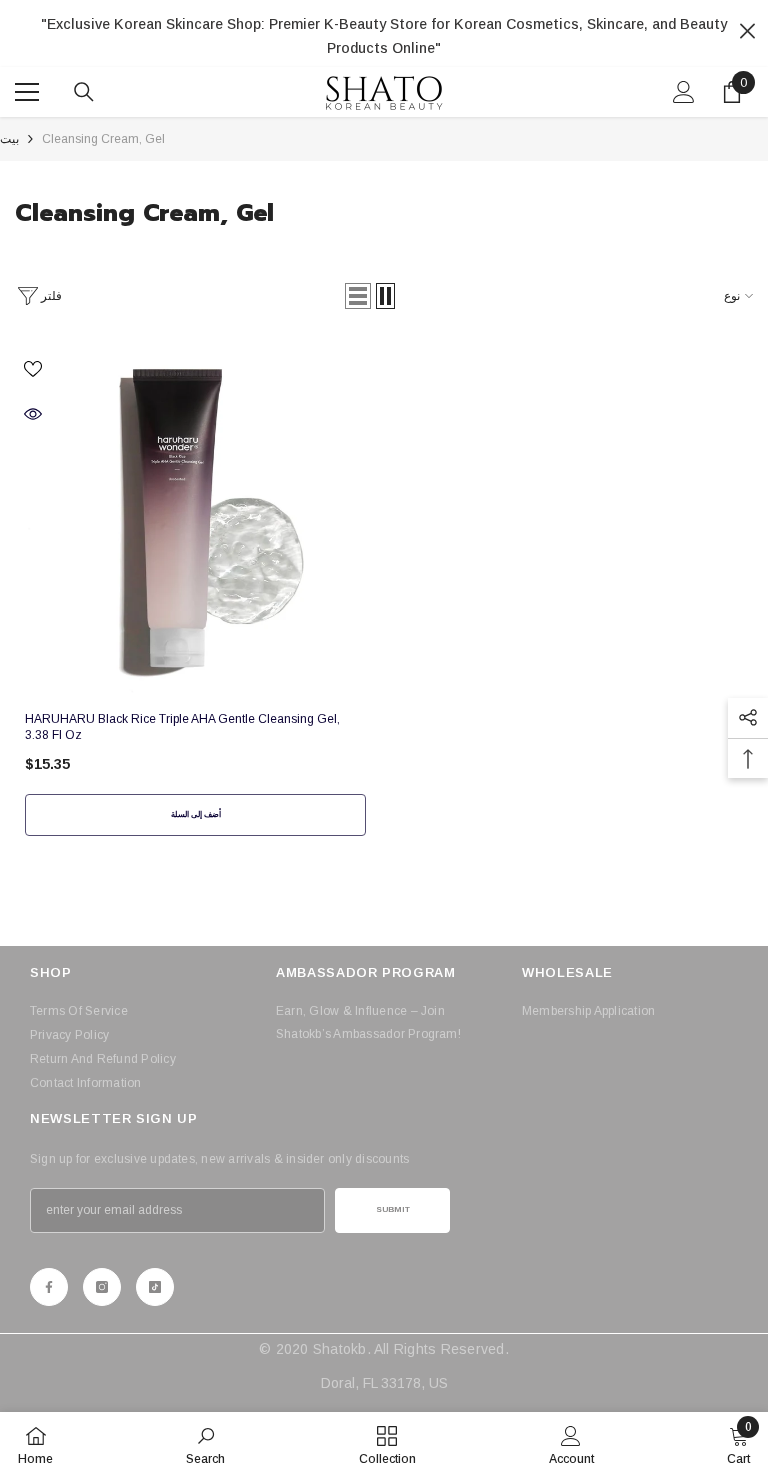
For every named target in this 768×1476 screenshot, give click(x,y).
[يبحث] (84, 92)
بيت (9, 139)
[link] (205, 1444)
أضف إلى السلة (196, 814)
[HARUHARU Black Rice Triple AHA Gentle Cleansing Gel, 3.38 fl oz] (195, 520)
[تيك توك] (155, 1287)
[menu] (27, 92)
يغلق (747, 31)
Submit (393, 1209)
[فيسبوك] (49, 1287)
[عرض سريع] (33, 414)
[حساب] (684, 92)
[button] (358, 296)
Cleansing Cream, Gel (103, 139)
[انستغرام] (102, 1287)
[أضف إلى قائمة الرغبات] (33, 368)
